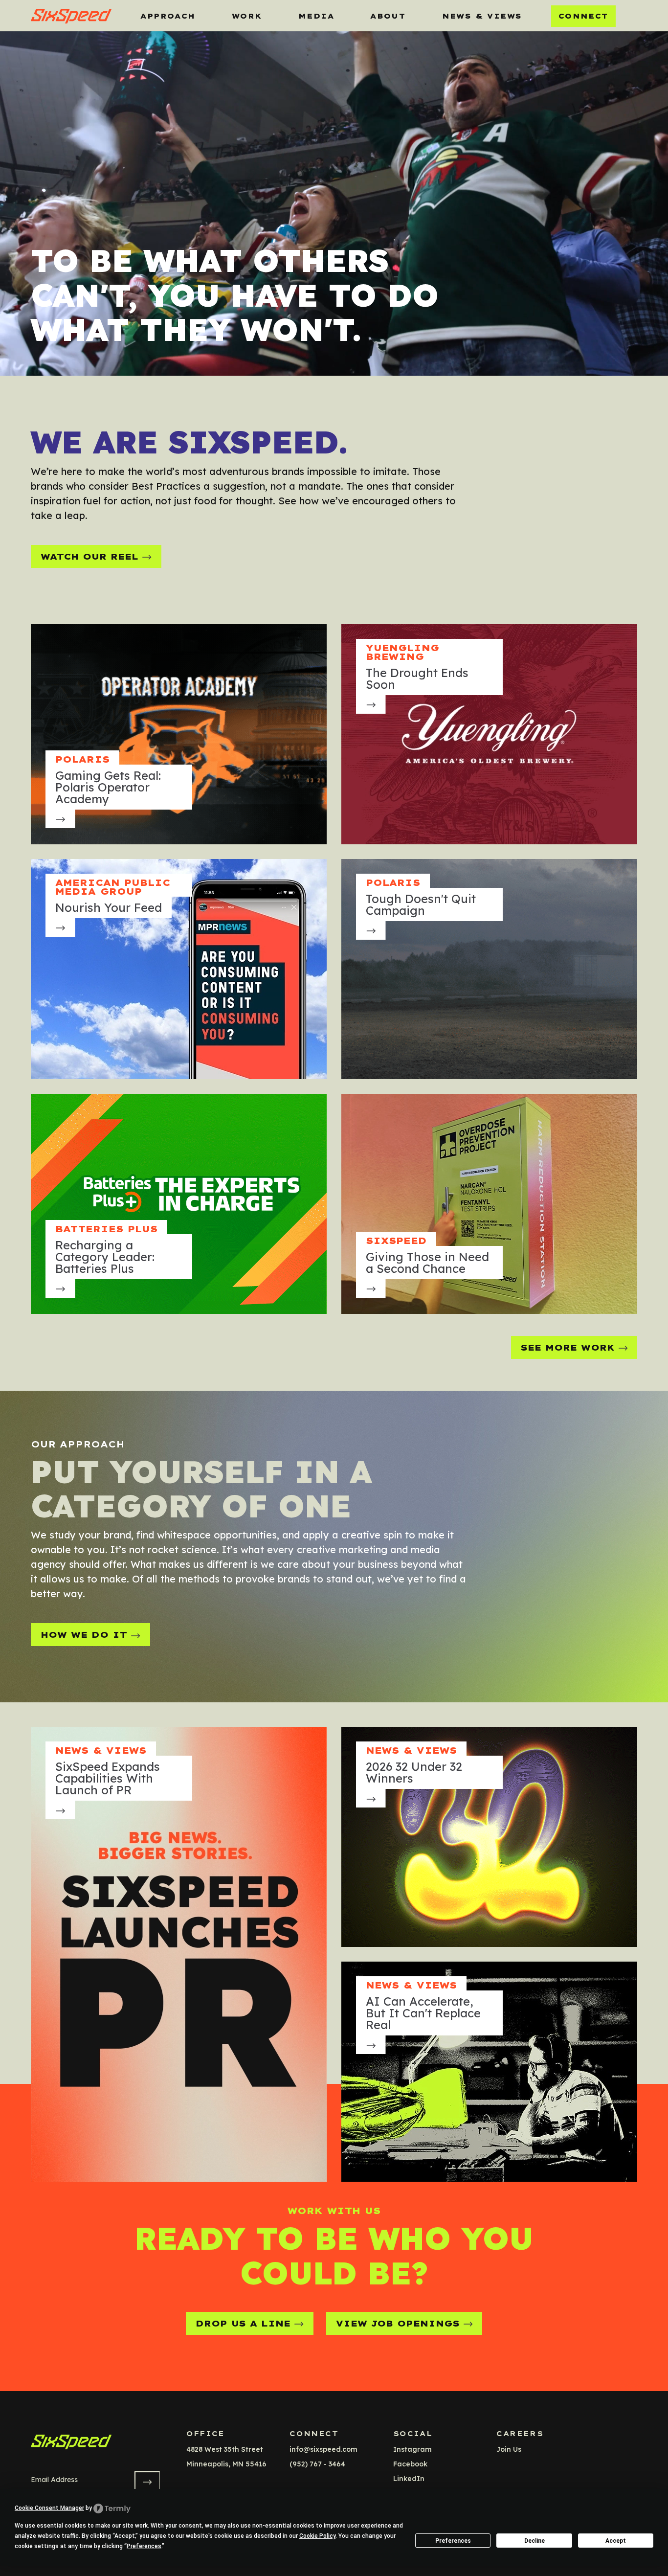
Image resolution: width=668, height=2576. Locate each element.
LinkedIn (409, 2479)
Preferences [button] (144, 2546)
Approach (168, 16)
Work (247, 16)
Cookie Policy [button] (317, 2536)
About (388, 16)
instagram (412, 2449)
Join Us (509, 2449)
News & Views (482, 16)
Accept (616, 2541)
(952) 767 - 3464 (317, 2464)
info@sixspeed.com (323, 2449)
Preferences (453, 2541)
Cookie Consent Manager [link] (49, 2508)
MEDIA (316, 16)
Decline (534, 2541)
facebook (410, 2464)
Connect (583, 16)
